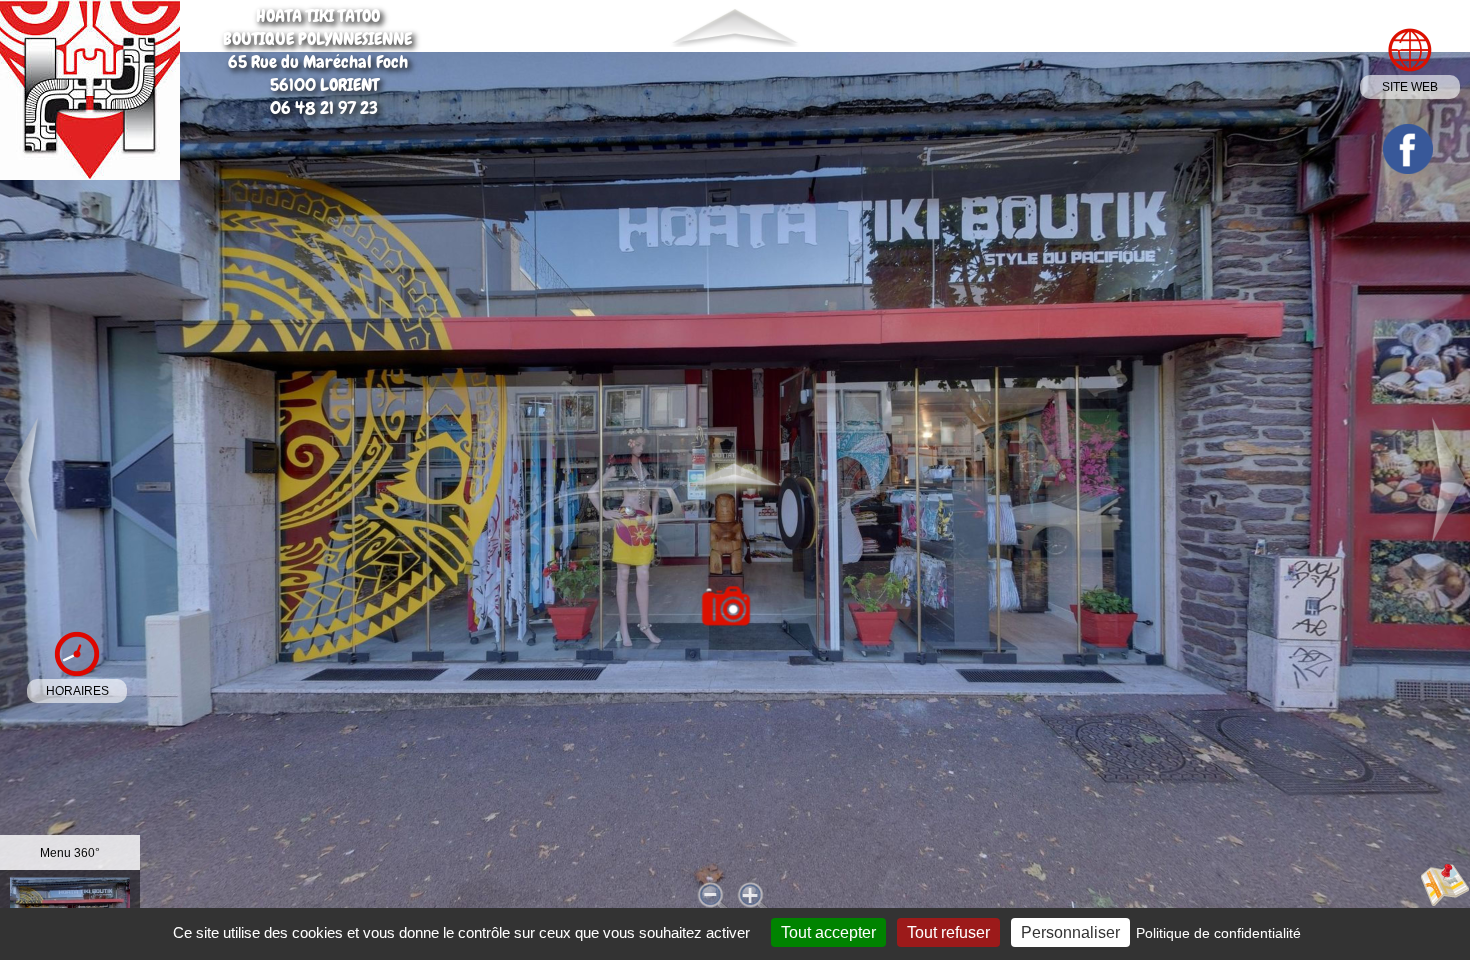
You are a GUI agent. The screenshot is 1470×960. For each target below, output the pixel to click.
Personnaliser (1070, 932)
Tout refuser (948, 932)
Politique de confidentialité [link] (1218, 933)
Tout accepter (828, 932)
